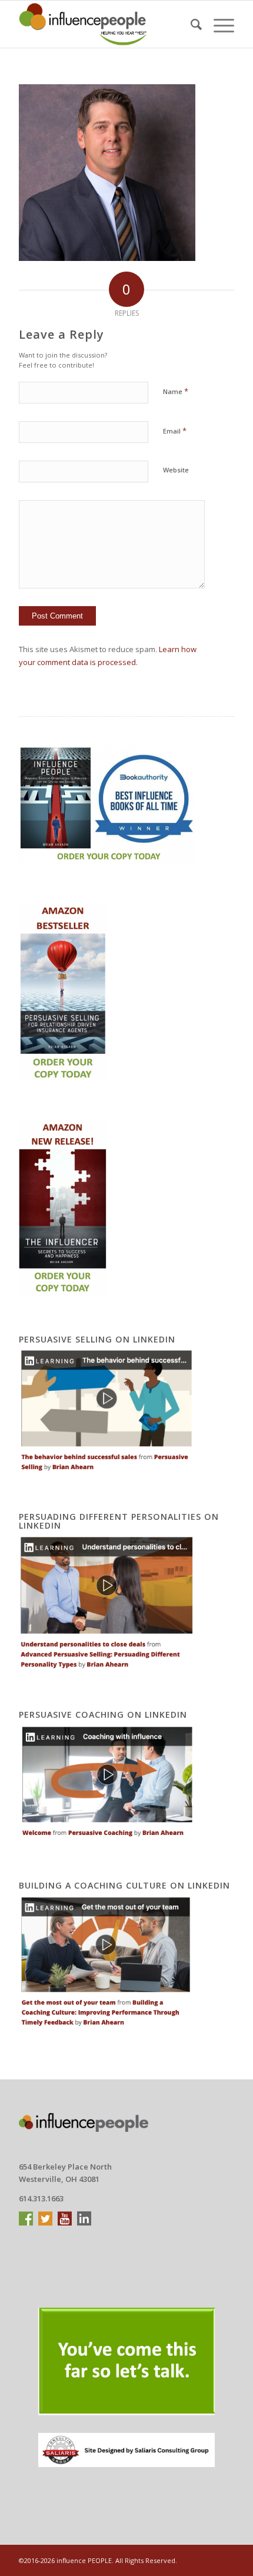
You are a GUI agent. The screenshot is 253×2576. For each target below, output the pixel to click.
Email (175, 431)
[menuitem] (190, 24)
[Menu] (218, 24)
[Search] (190, 24)
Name (176, 391)
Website (176, 470)
